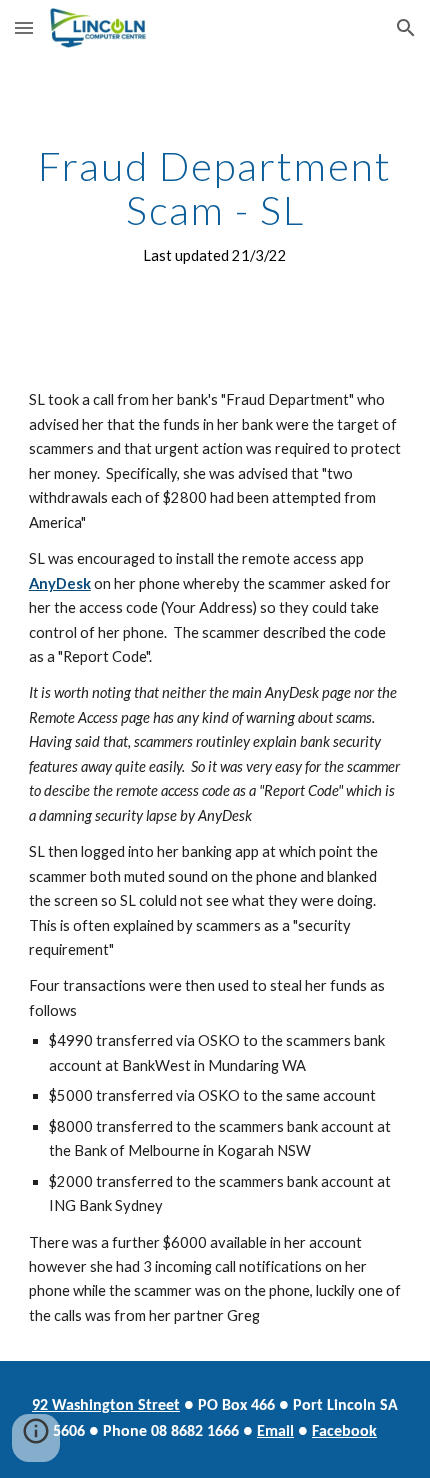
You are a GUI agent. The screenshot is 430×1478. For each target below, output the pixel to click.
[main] (215, 206)
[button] (24, 27)
